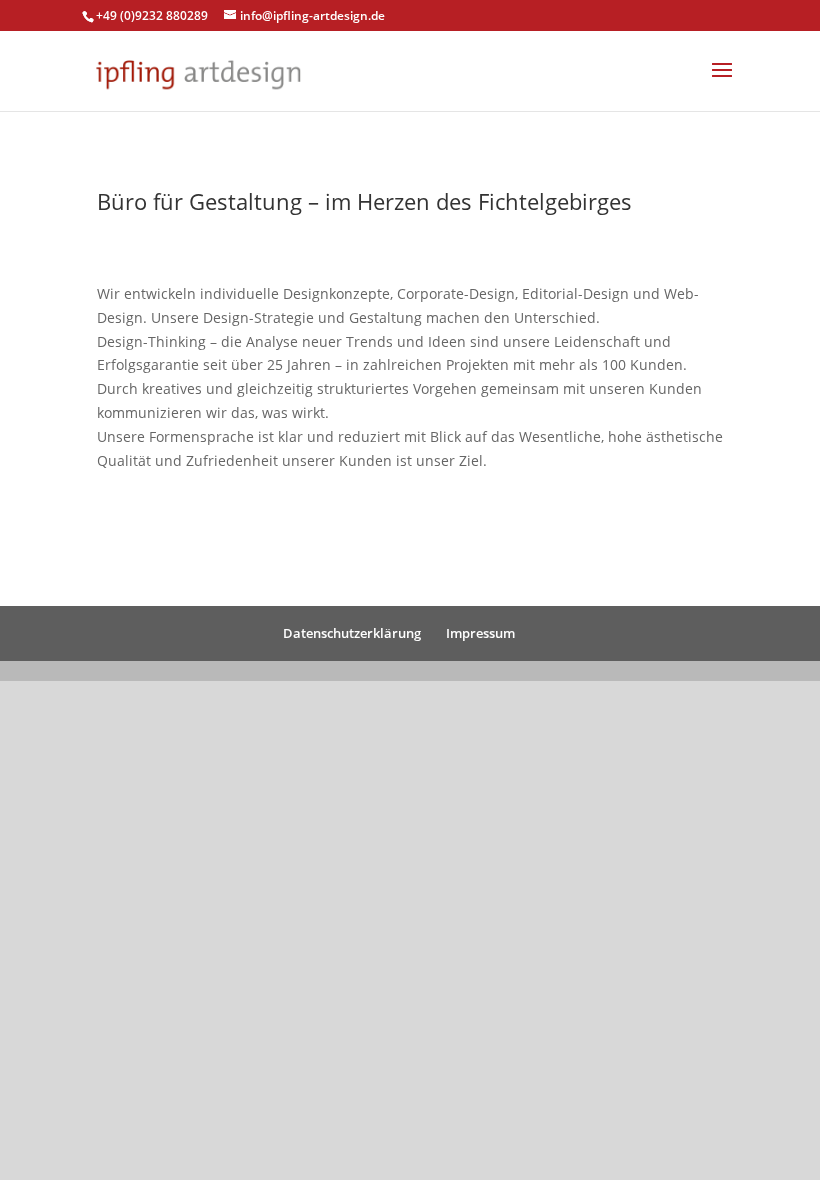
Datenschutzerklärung (352, 633)
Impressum (480, 633)
